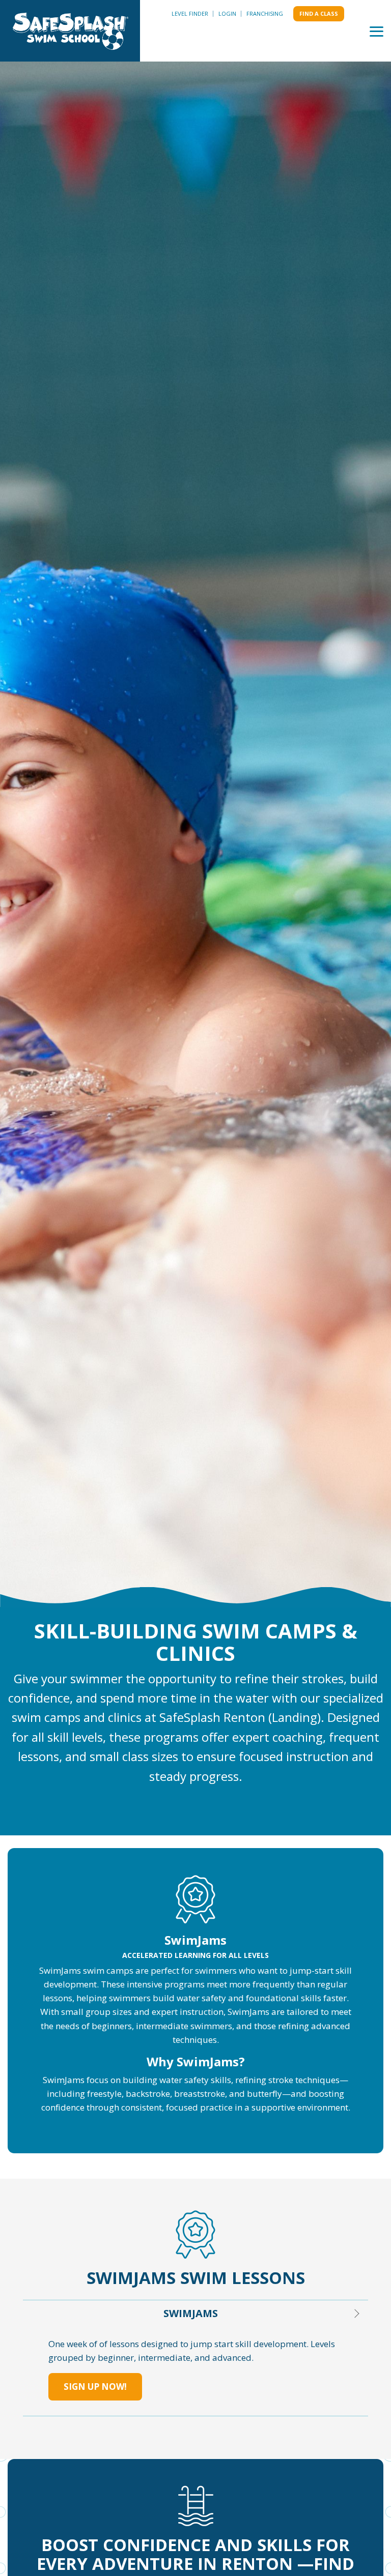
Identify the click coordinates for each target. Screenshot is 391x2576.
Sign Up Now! (95, 2387)
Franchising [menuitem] (265, 13)
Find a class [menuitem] (319, 13)
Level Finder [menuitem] (190, 13)
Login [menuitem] (227, 13)
